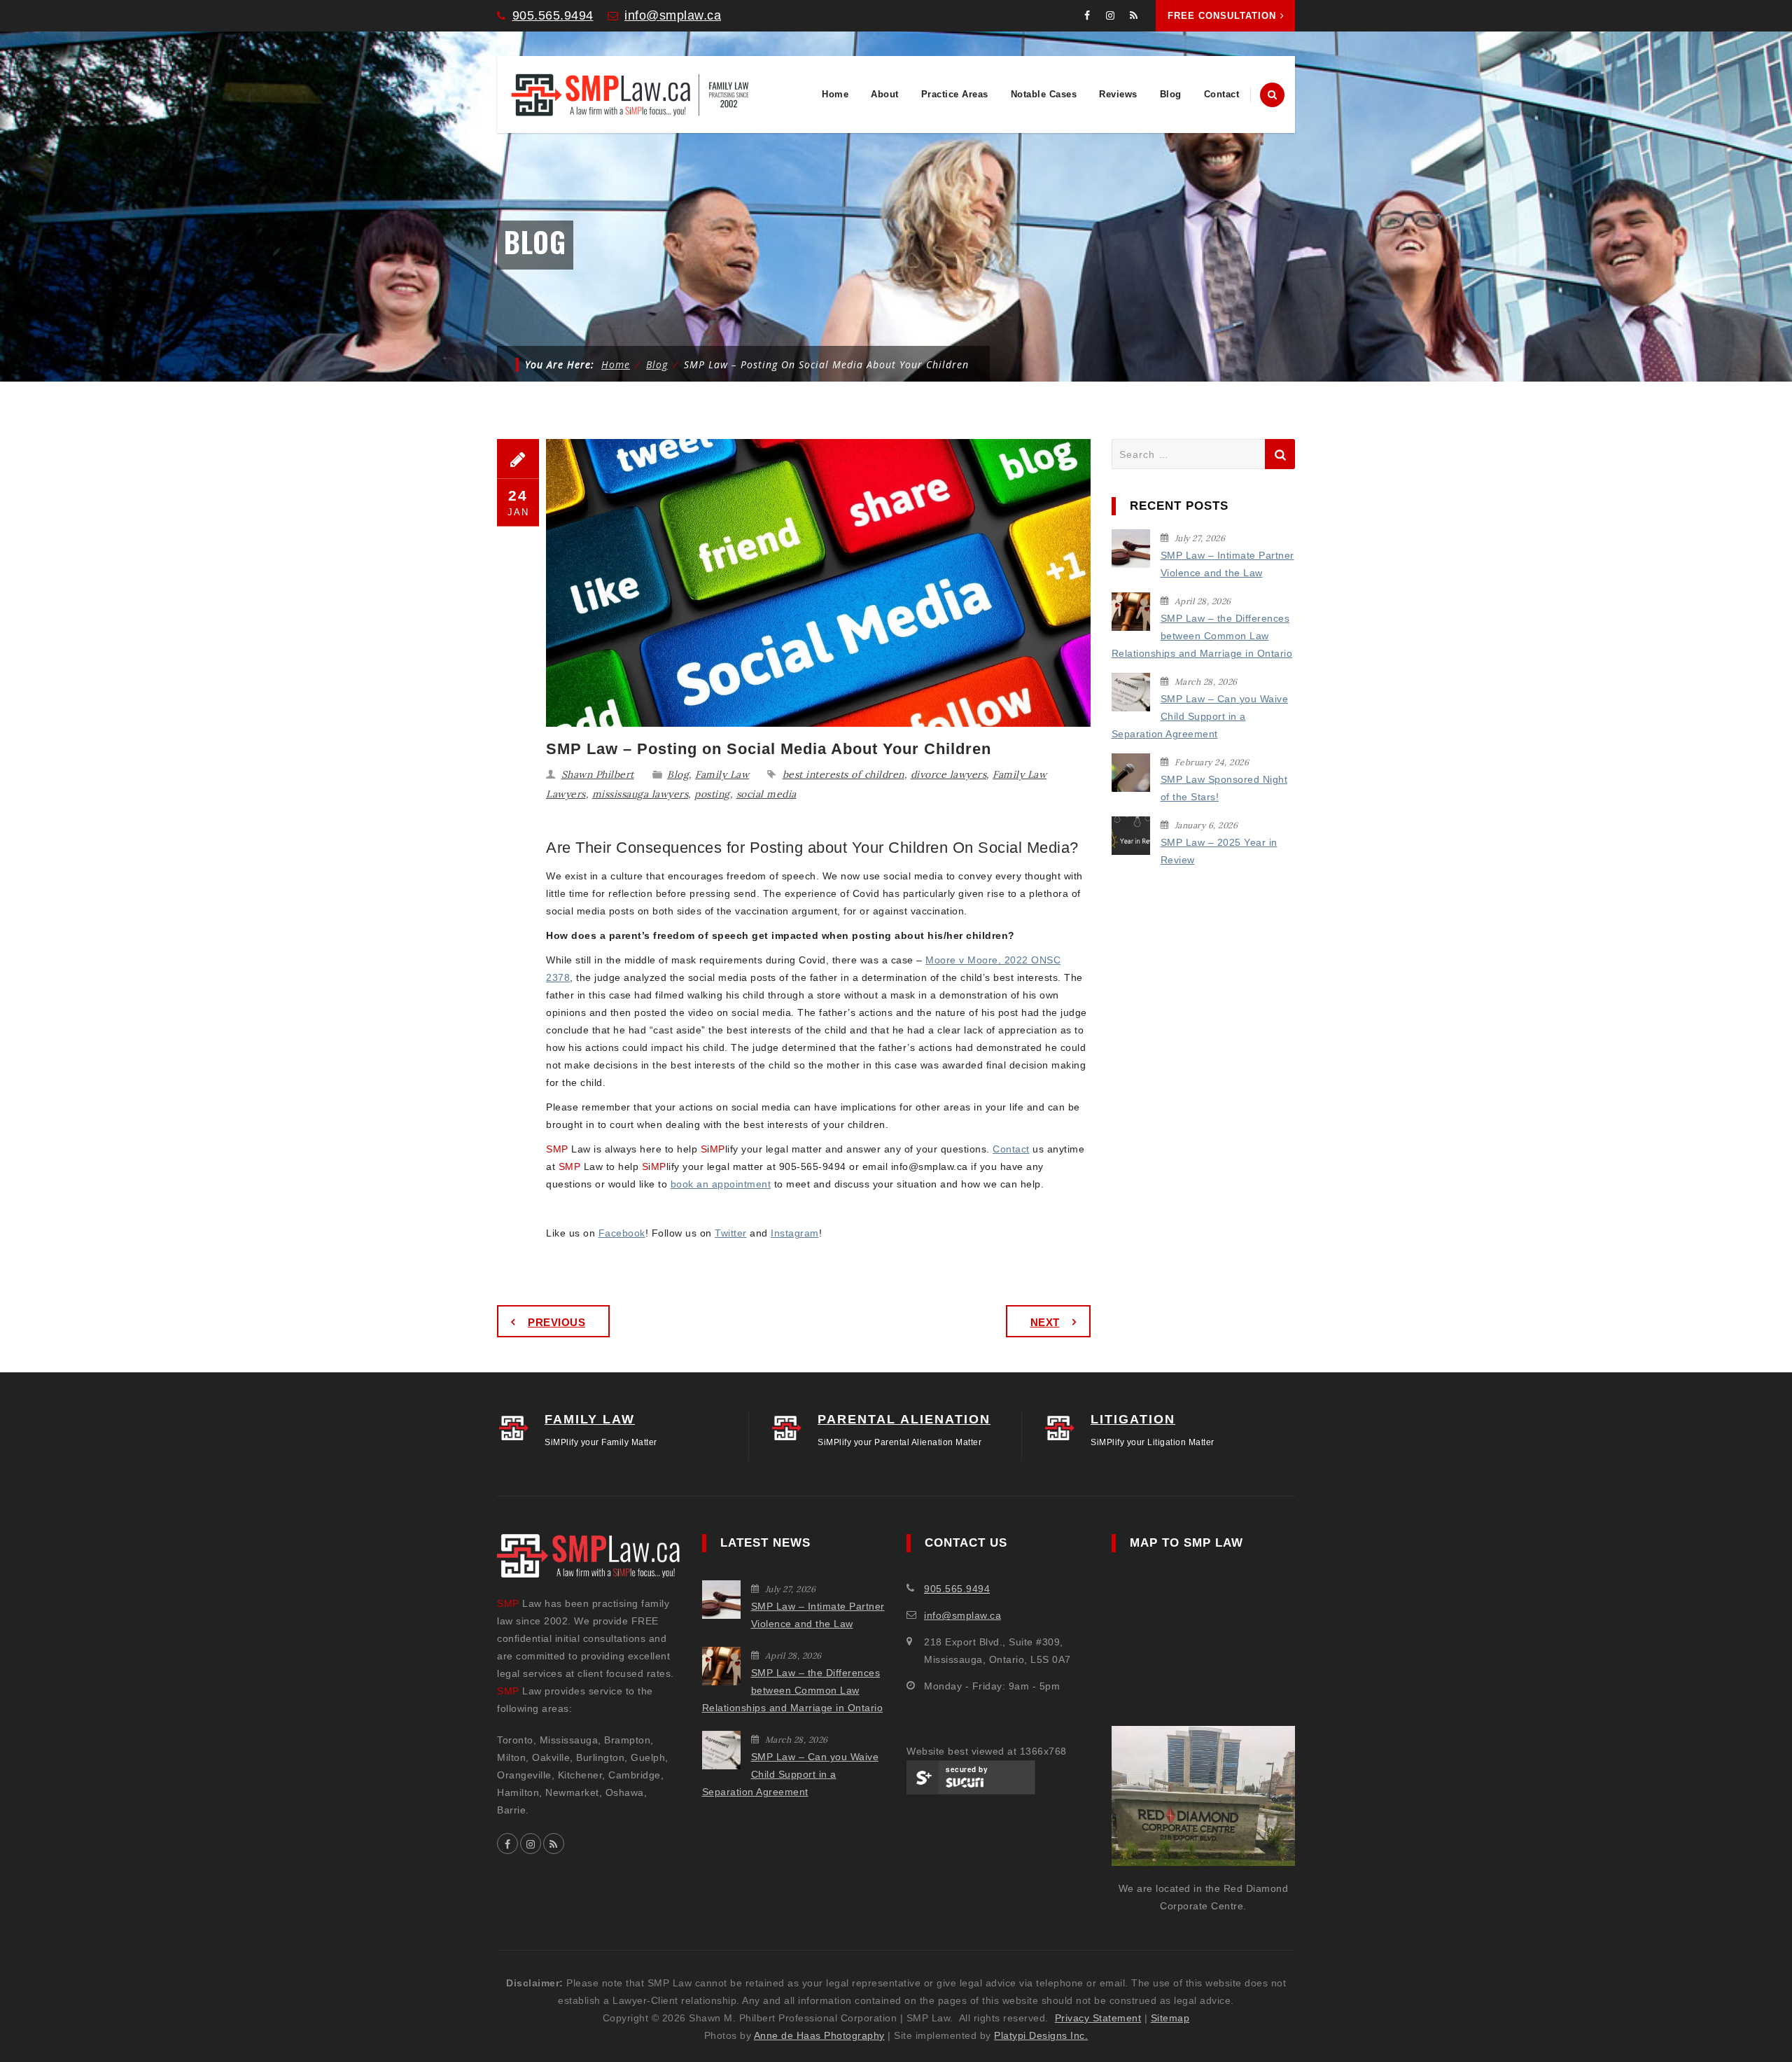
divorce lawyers (949, 774)
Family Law (722, 774)
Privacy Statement (1098, 2018)
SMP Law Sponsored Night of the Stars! (1224, 788)
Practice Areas (955, 94)
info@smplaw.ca (673, 15)
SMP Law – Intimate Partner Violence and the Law (1227, 564)
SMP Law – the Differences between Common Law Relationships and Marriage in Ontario (1202, 636)
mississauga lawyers (640, 794)
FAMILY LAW (590, 1419)
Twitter (731, 1233)
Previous (556, 1322)
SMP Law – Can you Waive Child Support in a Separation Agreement (1200, 716)
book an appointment (721, 1184)
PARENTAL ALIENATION (904, 1419)
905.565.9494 (553, 15)
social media (766, 794)
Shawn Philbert (598, 774)
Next (1045, 1322)
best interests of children (843, 774)
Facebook (622, 1233)
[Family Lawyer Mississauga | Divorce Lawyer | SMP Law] (630, 95)
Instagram (795, 1233)
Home (835, 94)
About (885, 94)
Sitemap (1170, 2018)
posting (712, 794)
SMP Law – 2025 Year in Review (1219, 851)
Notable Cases (1044, 94)
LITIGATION (1133, 1419)
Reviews (1118, 94)
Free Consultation (1222, 16)
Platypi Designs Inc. (1041, 2035)
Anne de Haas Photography (819, 2035)
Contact (1222, 94)
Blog (1171, 94)
